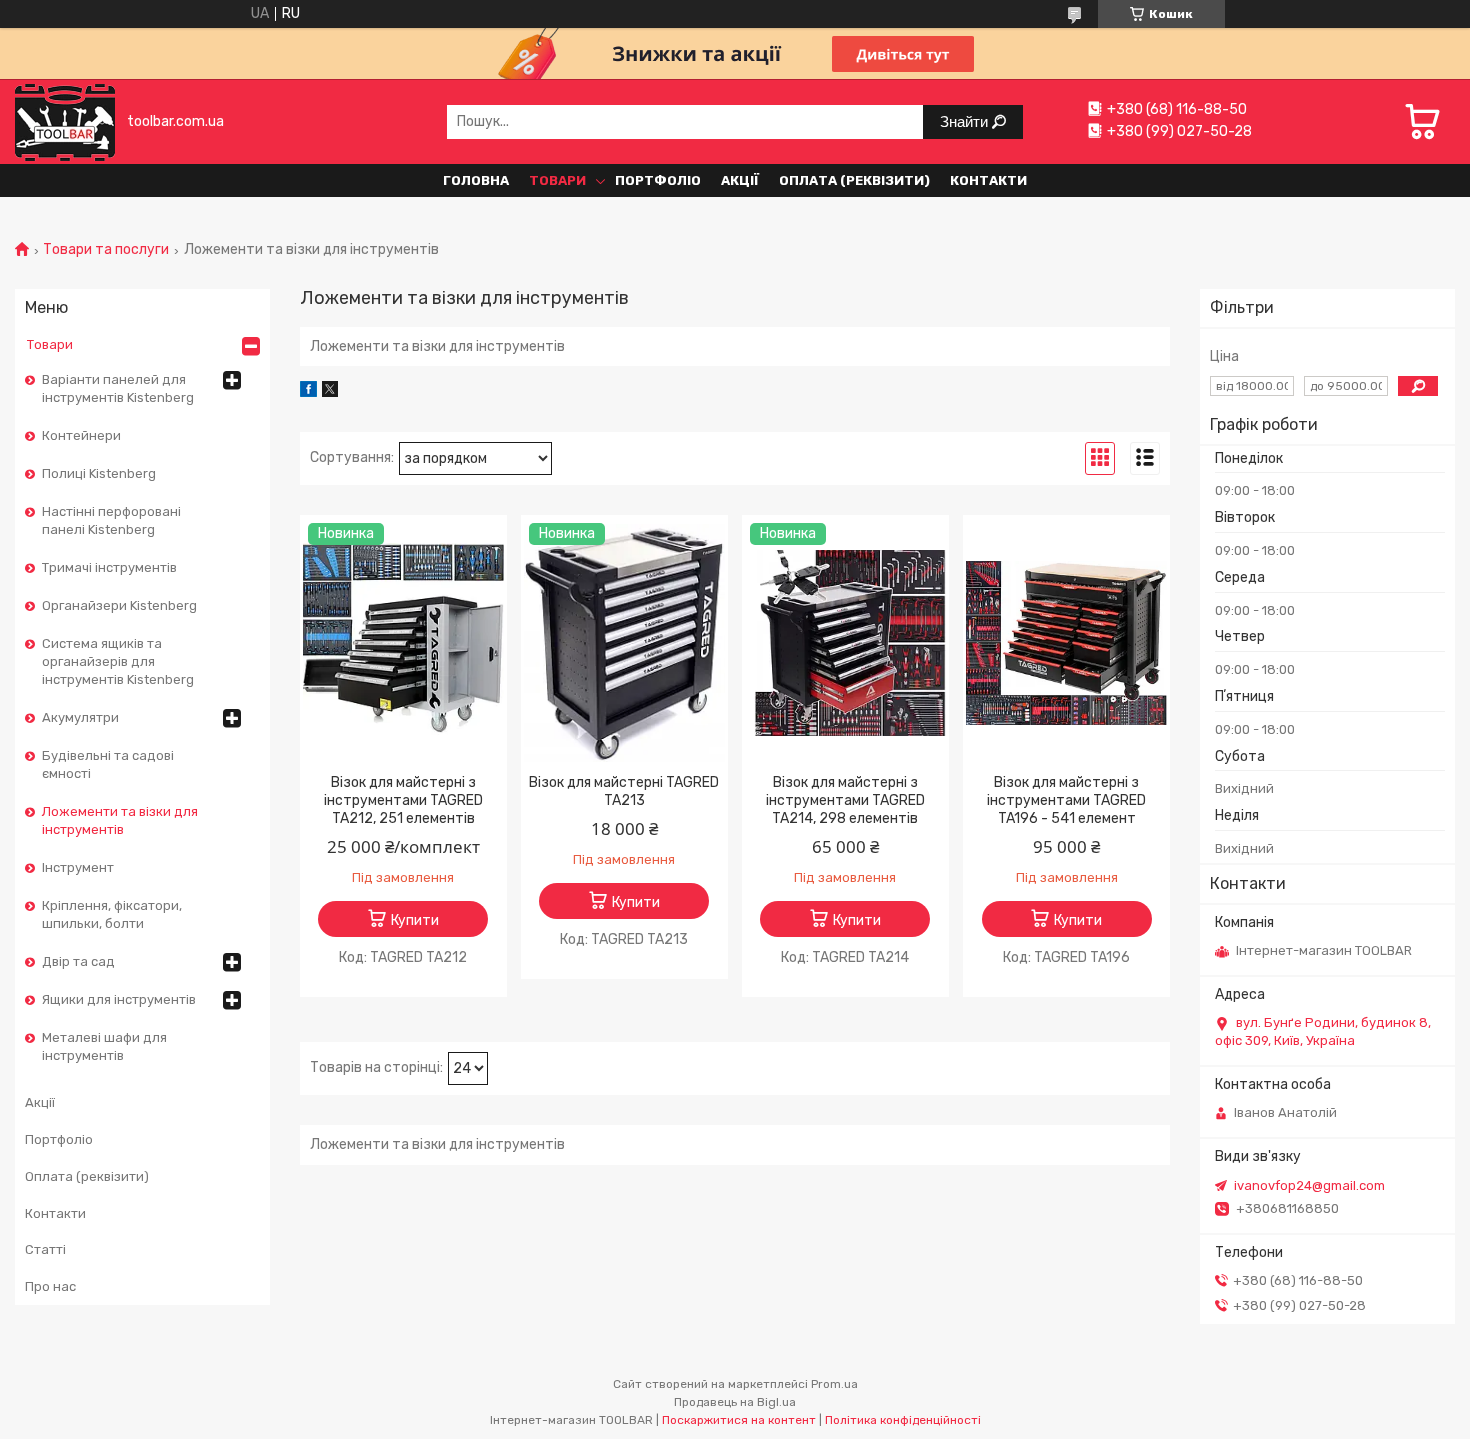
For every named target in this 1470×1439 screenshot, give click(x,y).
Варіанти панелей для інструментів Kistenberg (118, 388)
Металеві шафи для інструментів (104, 1046)
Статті (45, 1249)
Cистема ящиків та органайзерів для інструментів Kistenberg (118, 661)
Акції (740, 180)
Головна (476, 180)
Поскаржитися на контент (739, 1420)
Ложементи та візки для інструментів (120, 820)
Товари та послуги (106, 250)
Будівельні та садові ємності (108, 764)
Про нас (50, 1286)
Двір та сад (78, 961)
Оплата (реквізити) (854, 180)
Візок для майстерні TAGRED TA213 (624, 791)
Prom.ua (834, 1384)
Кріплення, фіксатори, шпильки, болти (112, 914)
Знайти (966, 121)
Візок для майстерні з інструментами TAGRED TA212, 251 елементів (403, 800)
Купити (415, 920)
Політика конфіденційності (903, 1420)
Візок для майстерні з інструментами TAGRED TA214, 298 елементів (845, 800)
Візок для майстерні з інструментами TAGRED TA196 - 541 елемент (1066, 800)
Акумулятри (80, 717)
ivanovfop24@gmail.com (1309, 1185)
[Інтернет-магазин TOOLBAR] (65, 121)
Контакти (988, 180)
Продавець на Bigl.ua (735, 1402)
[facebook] (308, 392)
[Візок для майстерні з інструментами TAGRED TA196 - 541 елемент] (1066, 643)
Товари (557, 180)
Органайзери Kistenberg (119, 605)
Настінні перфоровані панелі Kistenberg (111, 520)
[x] (330, 392)
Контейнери (81, 435)
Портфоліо (658, 180)
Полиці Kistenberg (99, 473)
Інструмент (78, 867)
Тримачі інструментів (109, 567)
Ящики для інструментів (119, 999)
